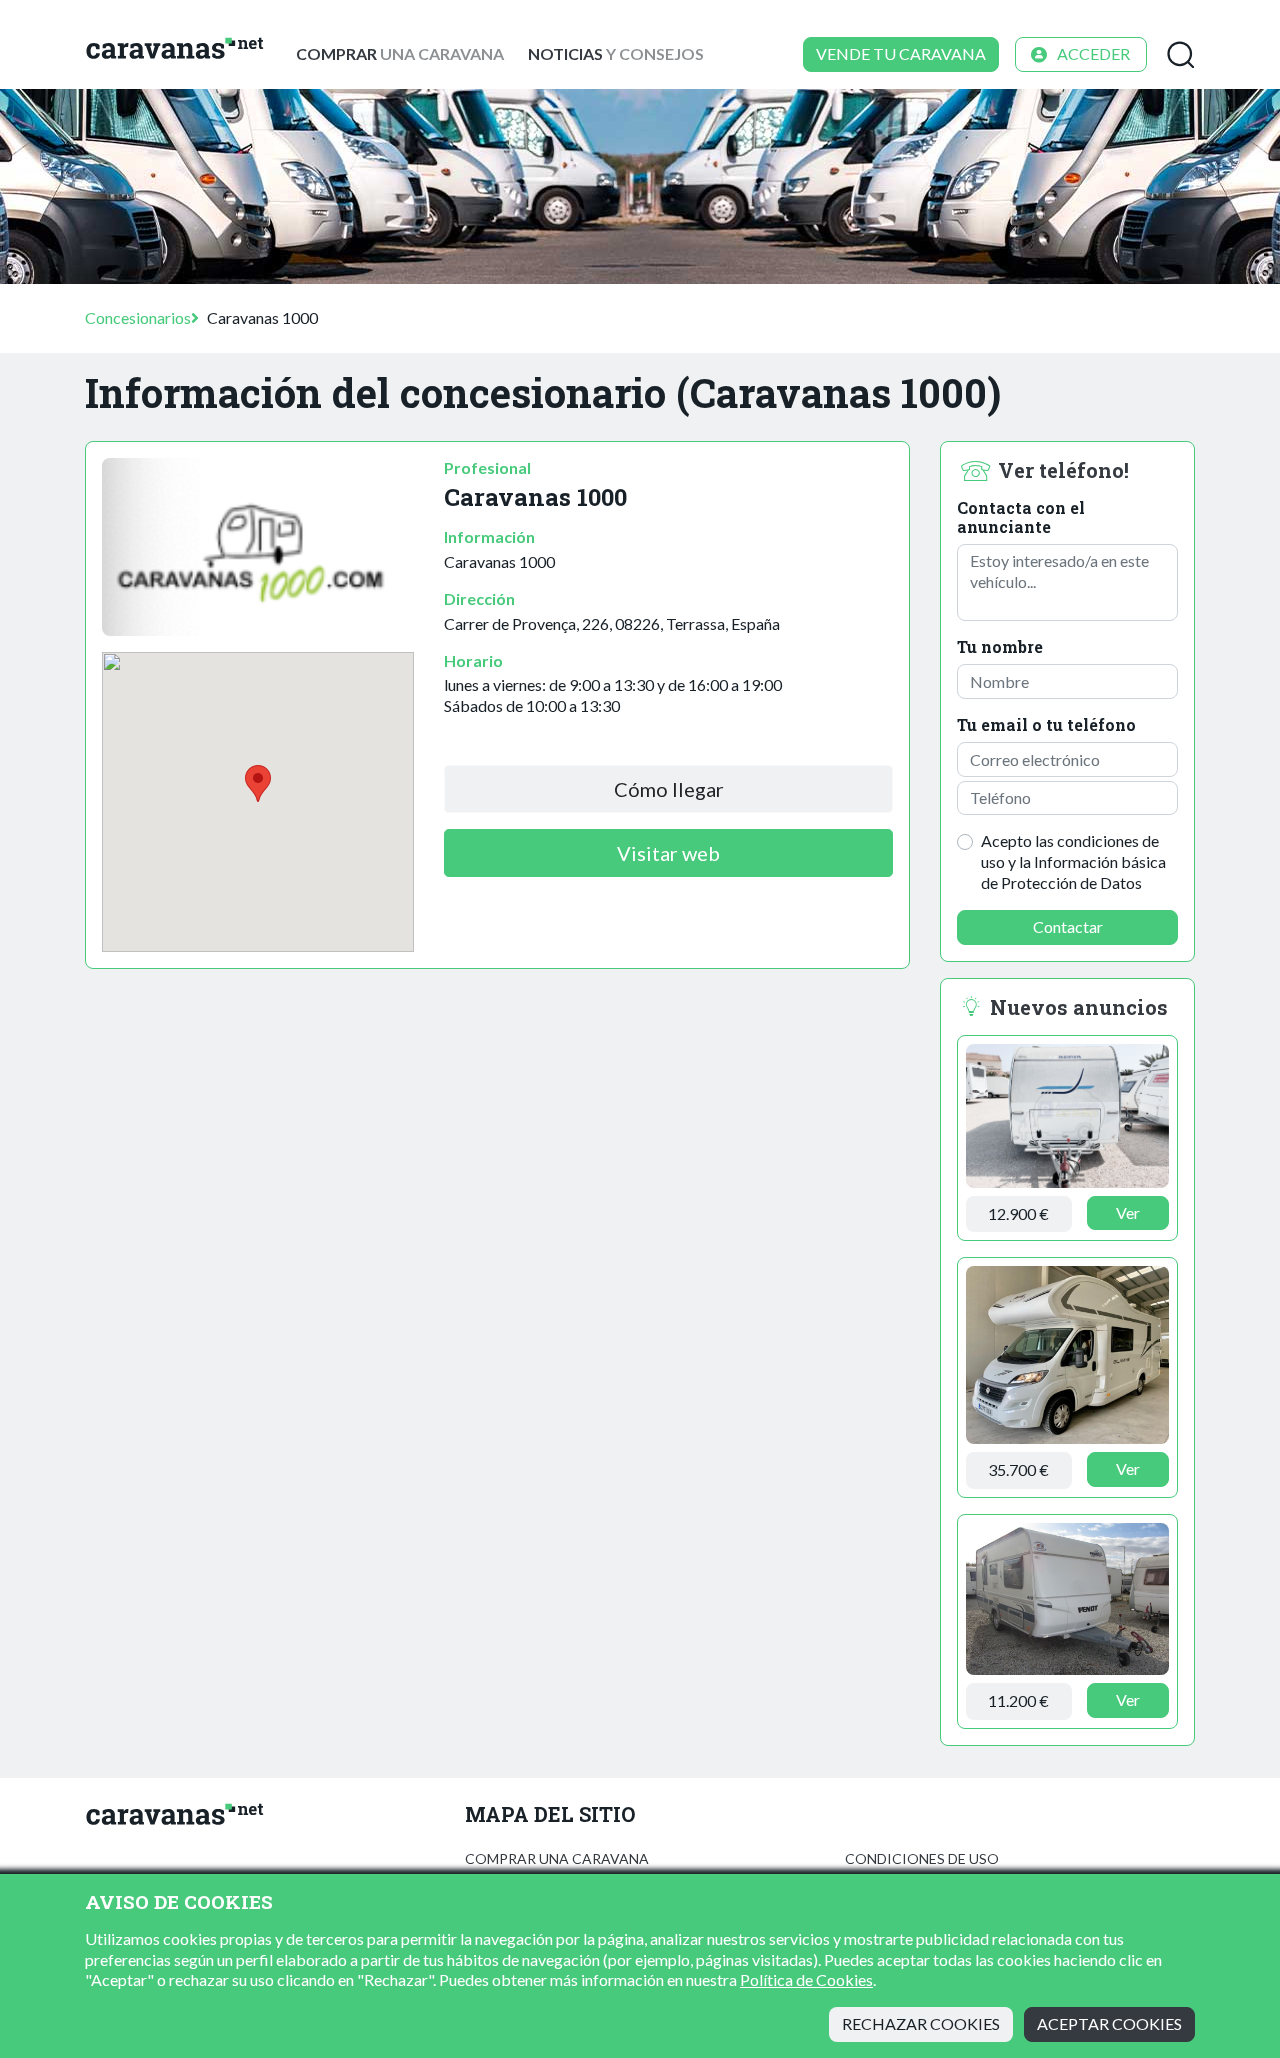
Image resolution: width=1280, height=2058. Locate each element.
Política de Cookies (806, 1979)
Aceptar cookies (1109, 2023)
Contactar (1068, 926)
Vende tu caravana (901, 53)
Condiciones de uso (922, 1858)
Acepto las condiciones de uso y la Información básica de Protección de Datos (1073, 861)
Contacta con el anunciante (1021, 517)
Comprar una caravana (557, 1858)
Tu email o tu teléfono (1046, 724)
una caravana (400, 53)
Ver (1128, 1212)
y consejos (616, 53)
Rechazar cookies (921, 2023)
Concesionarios (138, 317)
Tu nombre (1000, 646)
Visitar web (668, 853)
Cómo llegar (669, 789)
